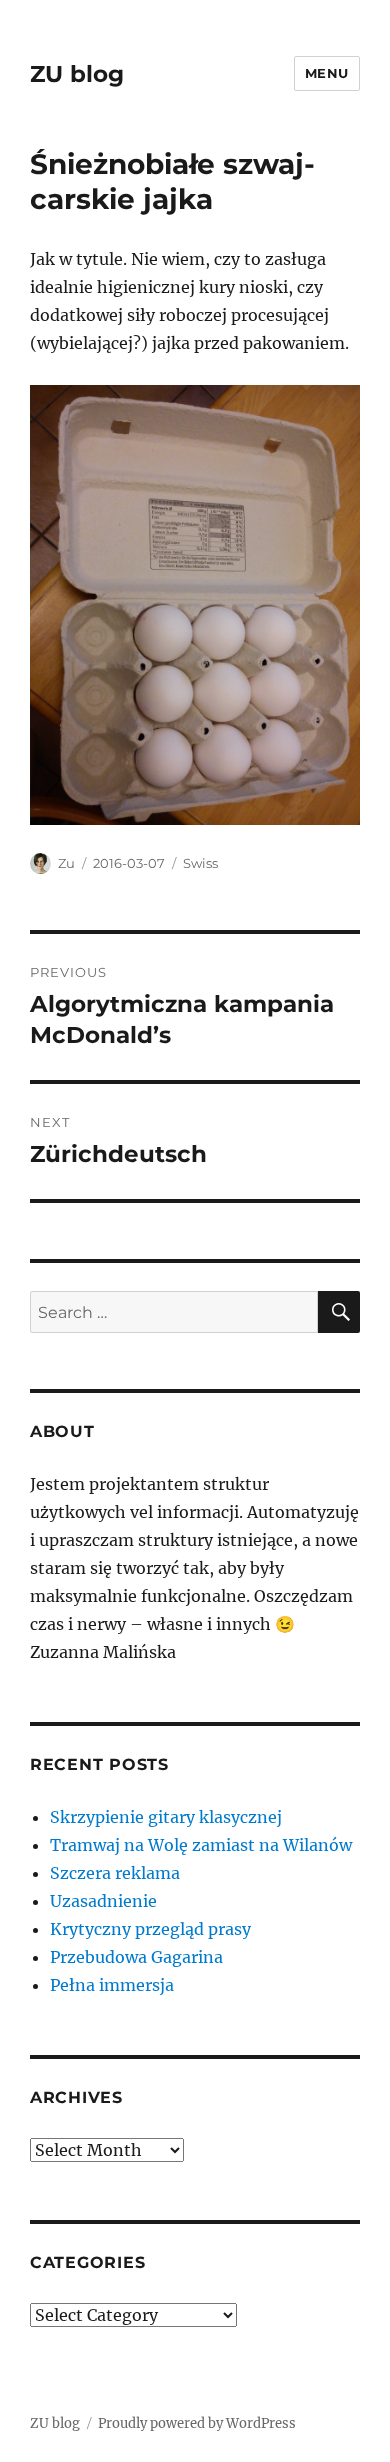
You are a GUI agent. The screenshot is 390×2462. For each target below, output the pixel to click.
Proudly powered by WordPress (197, 2423)
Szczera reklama (115, 1873)
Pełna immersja (112, 1985)
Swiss (200, 863)
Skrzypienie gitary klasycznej (166, 1817)
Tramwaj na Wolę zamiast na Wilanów (201, 1845)
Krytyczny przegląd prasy (150, 1929)
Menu (327, 73)
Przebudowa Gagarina (136, 1957)
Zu (66, 863)
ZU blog (77, 74)
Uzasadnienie (103, 1901)
